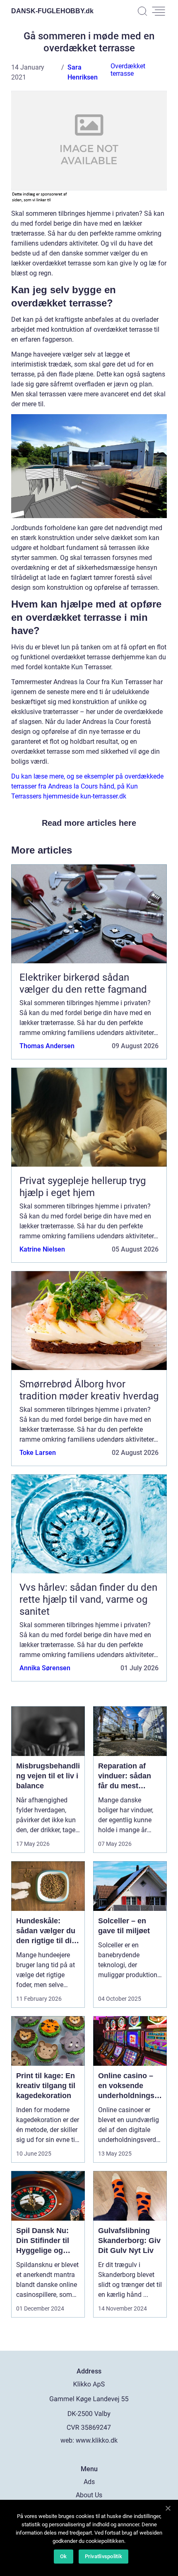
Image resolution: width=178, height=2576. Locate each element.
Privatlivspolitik (103, 2556)
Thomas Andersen (47, 1046)
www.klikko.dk (97, 2440)
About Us (89, 2495)
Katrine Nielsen (42, 1249)
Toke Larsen (38, 1453)
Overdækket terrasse (128, 70)
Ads (89, 2482)
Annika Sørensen (45, 1668)
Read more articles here (89, 823)
